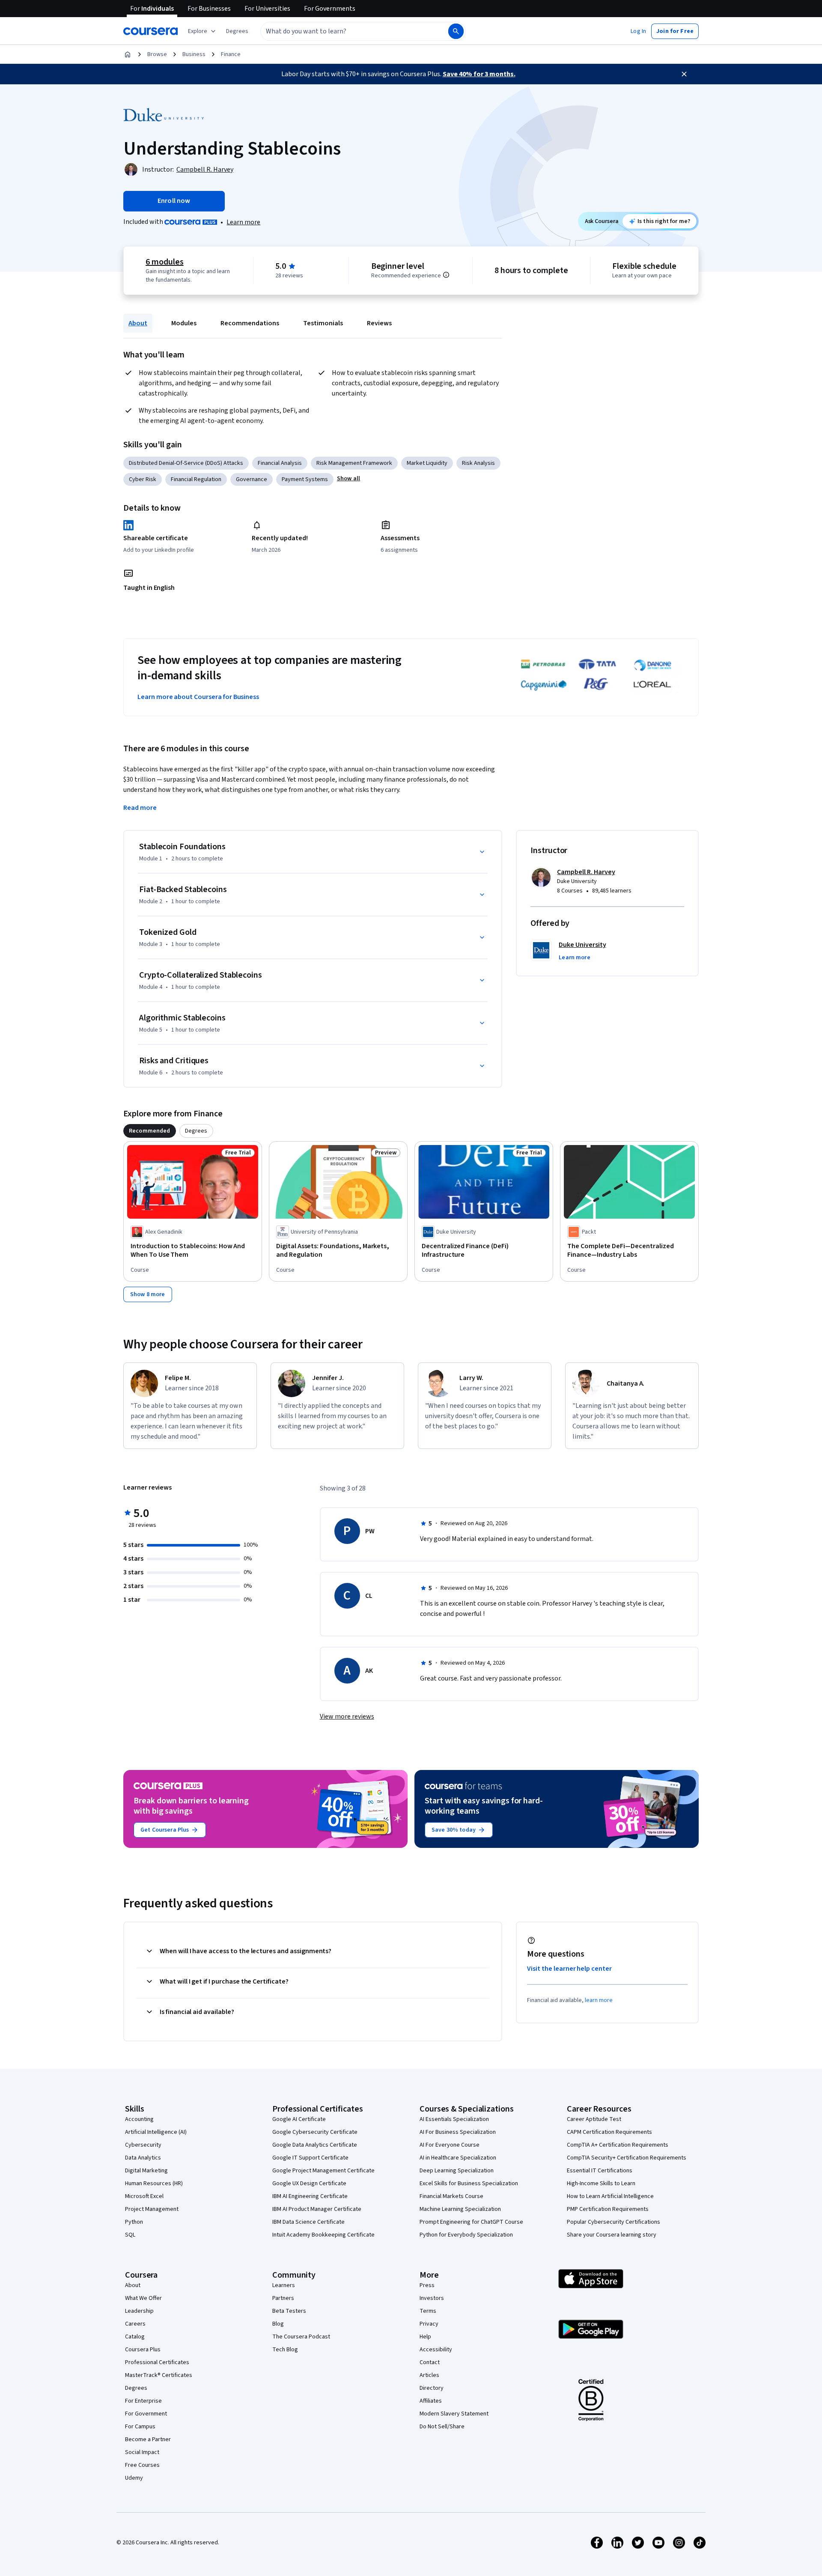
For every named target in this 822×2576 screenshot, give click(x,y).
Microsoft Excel (144, 2196)
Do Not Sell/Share (442, 2427)
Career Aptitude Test (594, 2119)
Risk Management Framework (354, 463)
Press (427, 2285)
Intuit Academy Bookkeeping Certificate (323, 2235)
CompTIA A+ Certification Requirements (618, 2145)
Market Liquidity (427, 463)
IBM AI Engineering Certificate (310, 2196)
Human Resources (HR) (154, 2183)
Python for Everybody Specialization (466, 2235)
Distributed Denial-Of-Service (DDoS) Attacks (186, 463)
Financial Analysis (280, 463)
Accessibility (436, 2350)
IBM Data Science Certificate (308, 2222)
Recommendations (250, 323)
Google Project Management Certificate (323, 2171)
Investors (432, 2298)
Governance (252, 479)
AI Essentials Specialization (454, 2119)
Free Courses (142, 2465)
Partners (283, 2298)
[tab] (150, 1131)
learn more (599, 2000)
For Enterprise (143, 2401)
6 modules (164, 262)
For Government (146, 2414)
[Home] (128, 54)
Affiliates (431, 2401)
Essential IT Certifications (600, 2171)
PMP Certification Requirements (608, 2209)
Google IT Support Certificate (310, 2158)
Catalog (135, 2337)
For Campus (140, 2427)
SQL (130, 2235)
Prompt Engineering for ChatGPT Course (471, 2222)
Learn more (243, 222)
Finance (231, 54)
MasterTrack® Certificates (159, 2375)
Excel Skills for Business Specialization (469, 2183)
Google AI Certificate (299, 2119)
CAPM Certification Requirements (609, 2132)
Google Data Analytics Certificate (315, 2145)
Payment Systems (305, 479)
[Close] (684, 74)
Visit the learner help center (569, 1969)
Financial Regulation (196, 479)
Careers (135, 2324)
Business (194, 54)
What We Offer (143, 2298)
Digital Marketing (146, 2171)
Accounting (139, 2119)
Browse (157, 54)
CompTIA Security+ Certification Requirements (627, 2158)
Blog (278, 2324)
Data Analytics (143, 2158)
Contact (430, 2362)
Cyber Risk (143, 479)
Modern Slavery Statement (454, 2414)
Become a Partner (148, 2439)
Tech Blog (285, 2350)
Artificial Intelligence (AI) (156, 2132)
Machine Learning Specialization (460, 2209)
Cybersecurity (143, 2145)
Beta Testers (289, 2311)
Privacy (429, 2324)
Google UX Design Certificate (309, 2183)
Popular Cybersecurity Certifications (614, 2222)
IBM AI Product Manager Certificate (317, 2209)
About (138, 323)
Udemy (134, 2478)
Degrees (136, 2388)
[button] (237, 31)
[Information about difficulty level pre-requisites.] (446, 275)
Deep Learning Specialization (457, 2171)
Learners (284, 2285)
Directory (432, 2388)
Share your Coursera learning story (612, 2235)
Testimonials (323, 323)
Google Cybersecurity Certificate (315, 2132)
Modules (184, 323)
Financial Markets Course (451, 2196)
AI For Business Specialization (458, 2132)
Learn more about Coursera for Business (198, 697)
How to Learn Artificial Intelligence (610, 2196)
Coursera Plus (143, 2350)
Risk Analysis (478, 463)
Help (425, 2337)
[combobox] (345, 31)
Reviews (379, 323)
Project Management (152, 2209)
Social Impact (142, 2452)
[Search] (456, 31)
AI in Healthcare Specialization (458, 2158)
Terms (428, 2311)
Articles (429, 2375)
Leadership (139, 2311)
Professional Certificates (157, 2362)
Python (134, 2222)
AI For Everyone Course (450, 2145)
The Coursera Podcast (301, 2337)
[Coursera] (150, 31)
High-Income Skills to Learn (601, 2183)
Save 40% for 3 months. (479, 74)
